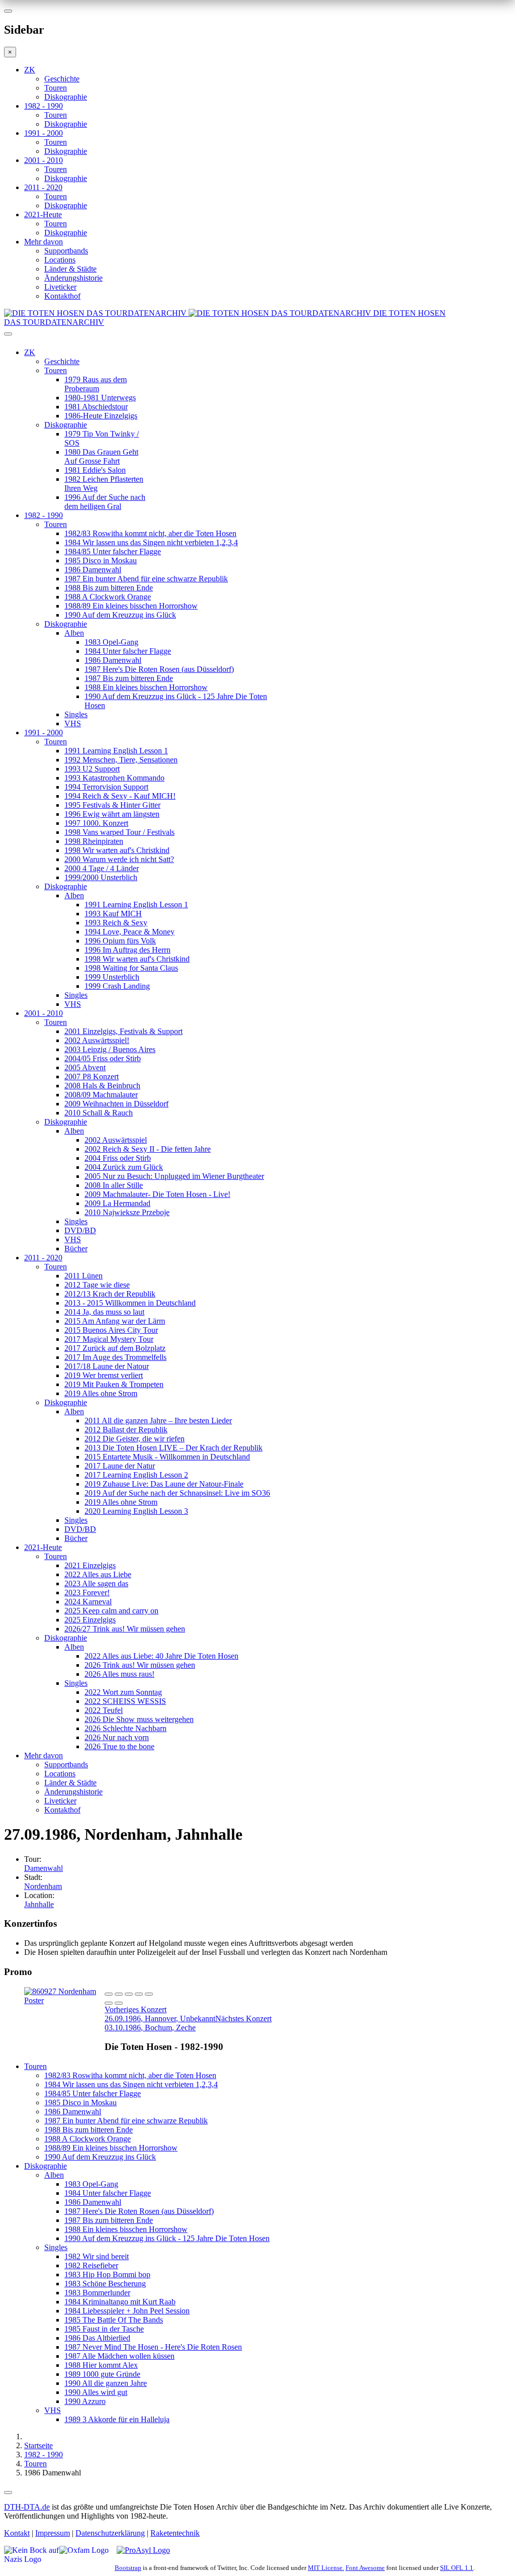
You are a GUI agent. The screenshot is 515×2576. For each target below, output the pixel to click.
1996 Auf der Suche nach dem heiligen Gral (105, 502)
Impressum (53, 2533)
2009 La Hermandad (117, 1203)
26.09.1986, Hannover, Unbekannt (160, 2014)
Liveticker (60, 287)
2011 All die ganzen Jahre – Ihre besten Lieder (158, 1421)
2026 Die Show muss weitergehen (139, 1719)
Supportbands (66, 251)
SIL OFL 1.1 (457, 2568)
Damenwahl (44, 1868)
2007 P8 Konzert (92, 1077)
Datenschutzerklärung (110, 2533)
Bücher (76, 1249)
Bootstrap (128, 2568)
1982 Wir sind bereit (97, 2256)
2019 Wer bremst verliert (104, 1375)
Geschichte (62, 79)
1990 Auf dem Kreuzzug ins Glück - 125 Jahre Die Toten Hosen (167, 2238)
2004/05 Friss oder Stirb (103, 1058)
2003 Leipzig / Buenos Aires (110, 1049)
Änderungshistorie (73, 278)
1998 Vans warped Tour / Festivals (119, 832)
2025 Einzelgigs (90, 1620)
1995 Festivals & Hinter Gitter (112, 805)
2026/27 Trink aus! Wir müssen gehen (125, 1629)
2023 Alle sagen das (96, 1583)
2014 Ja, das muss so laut (104, 1312)
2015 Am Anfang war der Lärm (115, 1321)
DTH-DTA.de (27, 2507)
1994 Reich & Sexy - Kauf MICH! (120, 796)
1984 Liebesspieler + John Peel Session (127, 2311)
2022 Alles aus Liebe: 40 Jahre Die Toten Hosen (161, 1656)
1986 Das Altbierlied (97, 2338)
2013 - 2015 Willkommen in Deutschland (130, 1303)
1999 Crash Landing (117, 986)
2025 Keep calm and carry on (111, 1611)
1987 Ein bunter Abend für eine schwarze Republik (146, 579)
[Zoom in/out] (149, 1994)
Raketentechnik (175, 2533)
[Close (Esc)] (109, 1994)
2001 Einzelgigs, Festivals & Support (123, 1031)
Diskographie (66, 97)
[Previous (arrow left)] (109, 2003)
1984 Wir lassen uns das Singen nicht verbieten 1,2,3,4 (151, 542)
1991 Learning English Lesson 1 (116, 751)
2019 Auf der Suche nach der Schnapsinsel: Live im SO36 (177, 1493)
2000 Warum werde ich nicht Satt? (119, 859)
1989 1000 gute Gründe (102, 2374)
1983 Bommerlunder (97, 2293)
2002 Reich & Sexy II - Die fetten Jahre (148, 1149)
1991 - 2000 (44, 133)
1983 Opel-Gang (111, 642)
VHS (73, 723)
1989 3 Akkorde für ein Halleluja (117, 2419)
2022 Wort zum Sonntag (123, 1692)
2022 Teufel (104, 1710)
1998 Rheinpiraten (94, 841)
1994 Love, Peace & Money (130, 932)
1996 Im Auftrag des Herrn (127, 950)
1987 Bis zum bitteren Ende (129, 678)
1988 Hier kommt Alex (101, 2365)
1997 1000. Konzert (96, 823)
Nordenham (43, 1886)
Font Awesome (365, 2568)
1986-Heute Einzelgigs (101, 416)
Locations (60, 260)
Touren (56, 88)
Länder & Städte (70, 269)
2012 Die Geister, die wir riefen (135, 1439)
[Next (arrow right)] (119, 2003)
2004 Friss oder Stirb (118, 1158)
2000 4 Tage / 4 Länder (102, 868)
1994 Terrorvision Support (106, 787)
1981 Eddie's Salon (95, 470)
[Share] (119, 1994)
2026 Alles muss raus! (119, 1674)
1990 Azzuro (85, 2401)
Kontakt (17, 2533)
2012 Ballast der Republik (126, 1430)
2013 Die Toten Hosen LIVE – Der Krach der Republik (174, 1448)
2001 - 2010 (44, 160)
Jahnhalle (39, 1904)
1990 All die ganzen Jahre (106, 2383)
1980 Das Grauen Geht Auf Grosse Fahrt (101, 456)
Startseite (38, 2445)
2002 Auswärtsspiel (116, 1140)
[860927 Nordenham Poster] (64, 2000)
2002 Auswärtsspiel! (97, 1040)
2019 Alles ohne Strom (101, 1393)
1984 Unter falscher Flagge (128, 651)
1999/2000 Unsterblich (101, 877)
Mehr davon (44, 242)
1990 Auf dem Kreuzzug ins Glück (120, 615)
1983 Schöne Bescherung (105, 2284)
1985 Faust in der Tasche (104, 2329)
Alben (74, 633)
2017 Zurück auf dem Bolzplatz (115, 1348)
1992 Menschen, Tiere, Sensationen (121, 760)
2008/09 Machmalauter (101, 1095)
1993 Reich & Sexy (116, 923)
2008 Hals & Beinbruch (102, 1086)
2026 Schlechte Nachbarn (125, 1728)
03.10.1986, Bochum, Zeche (188, 2023)
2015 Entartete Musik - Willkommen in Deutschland (167, 1457)
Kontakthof (62, 296)
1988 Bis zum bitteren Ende (109, 588)
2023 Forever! (87, 1593)
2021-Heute (43, 214)
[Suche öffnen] (257, 338)
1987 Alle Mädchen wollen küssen (119, 2356)
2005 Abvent (85, 1067)
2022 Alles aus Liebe (98, 1574)
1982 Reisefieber (91, 2265)
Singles (76, 714)
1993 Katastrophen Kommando (114, 778)
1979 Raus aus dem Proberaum (96, 384)
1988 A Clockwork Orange (108, 597)
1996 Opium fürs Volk (120, 941)
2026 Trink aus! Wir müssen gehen (140, 1665)
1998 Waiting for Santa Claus (131, 968)
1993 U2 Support (92, 769)
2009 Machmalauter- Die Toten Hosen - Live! (157, 1194)
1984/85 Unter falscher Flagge (113, 551)
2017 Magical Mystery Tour (109, 1339)
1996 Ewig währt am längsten (112, 814)
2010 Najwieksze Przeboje (127, 1212)
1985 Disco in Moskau (101, 561)
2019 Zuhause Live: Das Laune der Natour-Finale (164, 1484)
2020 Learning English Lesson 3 (136, 1511)
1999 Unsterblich (112, 977)
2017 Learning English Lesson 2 (136, 1475)
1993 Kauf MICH (113, 914)
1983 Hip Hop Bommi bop (107, 2274)
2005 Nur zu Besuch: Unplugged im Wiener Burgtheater (174, 1176)
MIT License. (326, 2568)
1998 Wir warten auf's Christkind (117, 850)
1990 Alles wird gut (96, 2392)
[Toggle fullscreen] (139, 1994)
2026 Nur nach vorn (117, 1737)
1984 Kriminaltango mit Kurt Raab (120, 2302)
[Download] (129, 1994)
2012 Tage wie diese (97, 1285)
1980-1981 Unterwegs (100, 398)
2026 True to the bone (119, 1746)
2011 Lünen (83, 1276)
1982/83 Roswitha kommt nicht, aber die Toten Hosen (150, 533)
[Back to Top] (8, 2493)
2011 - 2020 (43, 187)
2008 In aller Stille (114, 1185)
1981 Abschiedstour (96, 407)
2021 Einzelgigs (90, 1565)
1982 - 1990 (44, 106)
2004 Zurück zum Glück (124, 1167)
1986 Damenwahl (93, 570)
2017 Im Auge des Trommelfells (115, 1357)
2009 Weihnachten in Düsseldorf (116, 1104)
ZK (30, 70)
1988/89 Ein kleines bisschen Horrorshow (131, 606)
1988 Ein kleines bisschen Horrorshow (146, 687)
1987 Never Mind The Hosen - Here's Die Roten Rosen (153, 2347)
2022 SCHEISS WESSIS (125, 1701)
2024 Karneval (88, 1602)
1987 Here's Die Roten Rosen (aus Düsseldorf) (159, 669)
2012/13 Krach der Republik (110, 1294)
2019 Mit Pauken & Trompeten (114, 1384)
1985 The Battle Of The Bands (114, 2320)
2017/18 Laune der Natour (107, 1366)
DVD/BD (80, 1230)
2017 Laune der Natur (120, 1466)
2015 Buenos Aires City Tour (111, 1330)
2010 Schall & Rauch (99, 1113)
